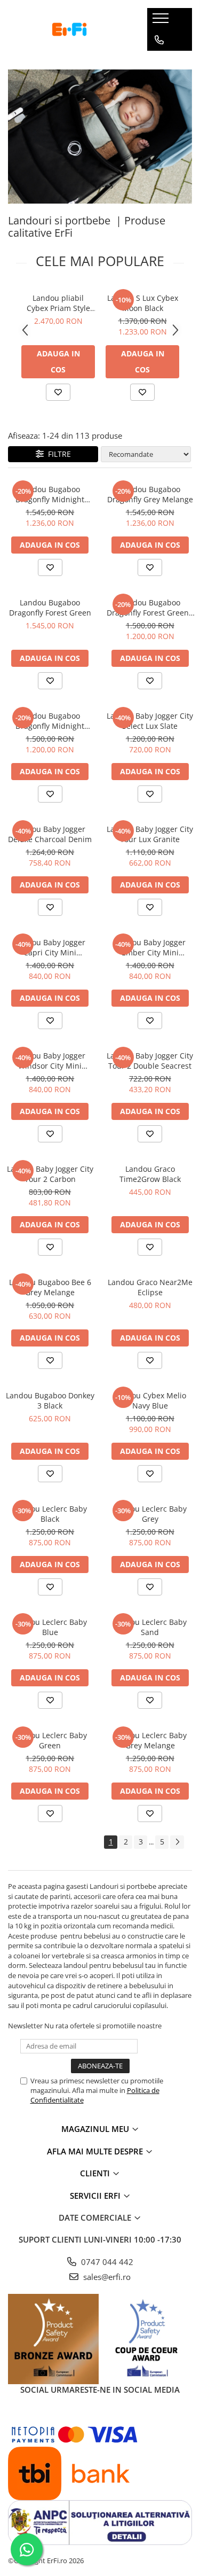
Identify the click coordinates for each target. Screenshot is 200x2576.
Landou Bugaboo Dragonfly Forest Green (50, 608)
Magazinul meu (96, 2129)
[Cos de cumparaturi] (159, 61)
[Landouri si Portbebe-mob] (100, 137)
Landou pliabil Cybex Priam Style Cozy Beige (58, 303)
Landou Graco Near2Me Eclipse (150, 1287)
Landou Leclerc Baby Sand (150, 1627)
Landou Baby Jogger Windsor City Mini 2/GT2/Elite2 (50, 1061)
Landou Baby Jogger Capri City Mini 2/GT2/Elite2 (50, 947)
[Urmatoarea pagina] (177, 1842)
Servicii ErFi (96, 2196)
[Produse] (162, 21)
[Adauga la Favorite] (58, 392)
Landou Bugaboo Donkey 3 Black (50, 1400)
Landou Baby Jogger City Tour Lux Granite (150, 834)
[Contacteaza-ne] (159, 40)
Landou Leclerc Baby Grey (150, 1514)
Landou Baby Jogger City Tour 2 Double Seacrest (150, 1061)
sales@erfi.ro (106, 2277)
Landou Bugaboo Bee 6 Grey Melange (50, 1287)
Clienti (96, 2173)
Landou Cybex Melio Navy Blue (150, 1400)
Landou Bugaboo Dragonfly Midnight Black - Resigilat (50, 721)
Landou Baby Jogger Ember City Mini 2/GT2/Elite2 (150, 947)
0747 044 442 (106, 2262)
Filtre (57, 454)
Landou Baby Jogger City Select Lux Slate (150, 721)
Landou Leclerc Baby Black (50, 1514)
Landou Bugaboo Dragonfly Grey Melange (150, 494)
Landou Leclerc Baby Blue (50, 1627)
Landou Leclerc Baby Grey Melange (150, 1740)
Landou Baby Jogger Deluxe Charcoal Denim (50, 834)
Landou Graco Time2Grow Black (150, 1174)
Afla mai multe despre (96, 2151)
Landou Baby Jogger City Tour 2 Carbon (50, 1174)
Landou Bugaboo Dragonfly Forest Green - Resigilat (150, 608)
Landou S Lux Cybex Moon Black (143, 303)
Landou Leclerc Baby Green (50, 1740)
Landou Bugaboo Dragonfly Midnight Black (50, 494)
